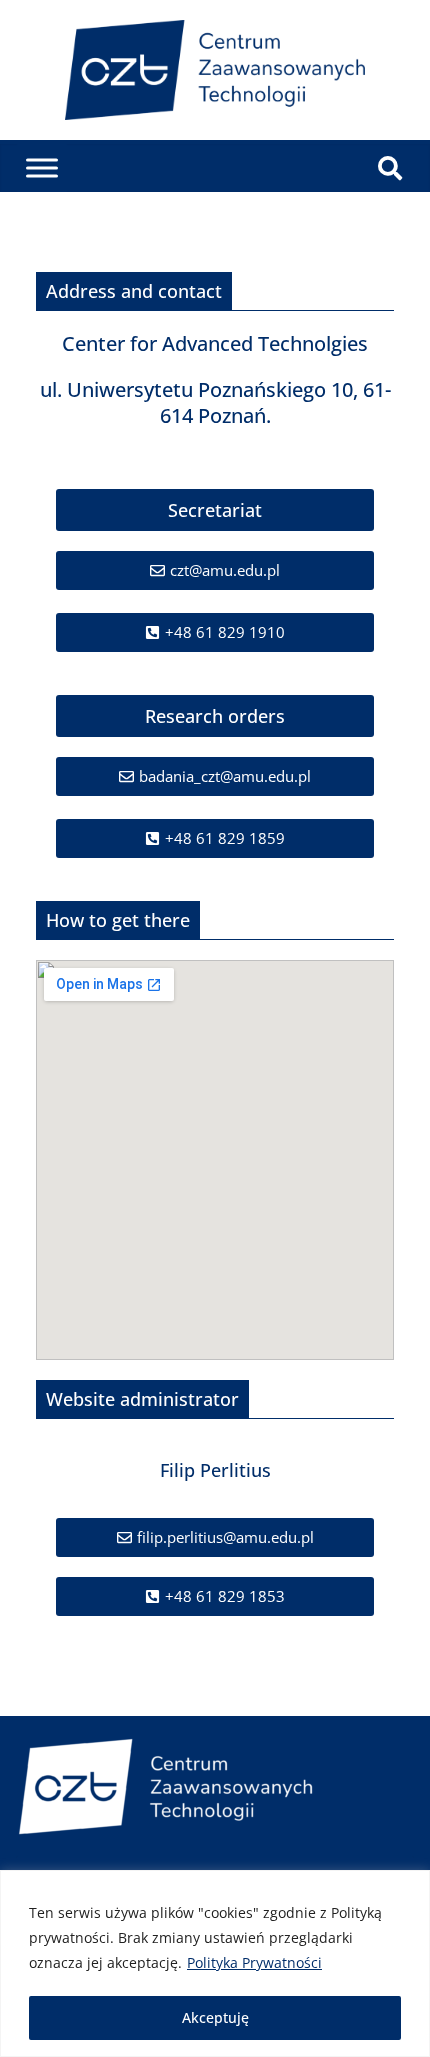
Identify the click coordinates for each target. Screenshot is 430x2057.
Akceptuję (215, 2017)
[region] (215, 1963)
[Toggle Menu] (42, 168)
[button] (215, 510)
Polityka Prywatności (254, 1962)
